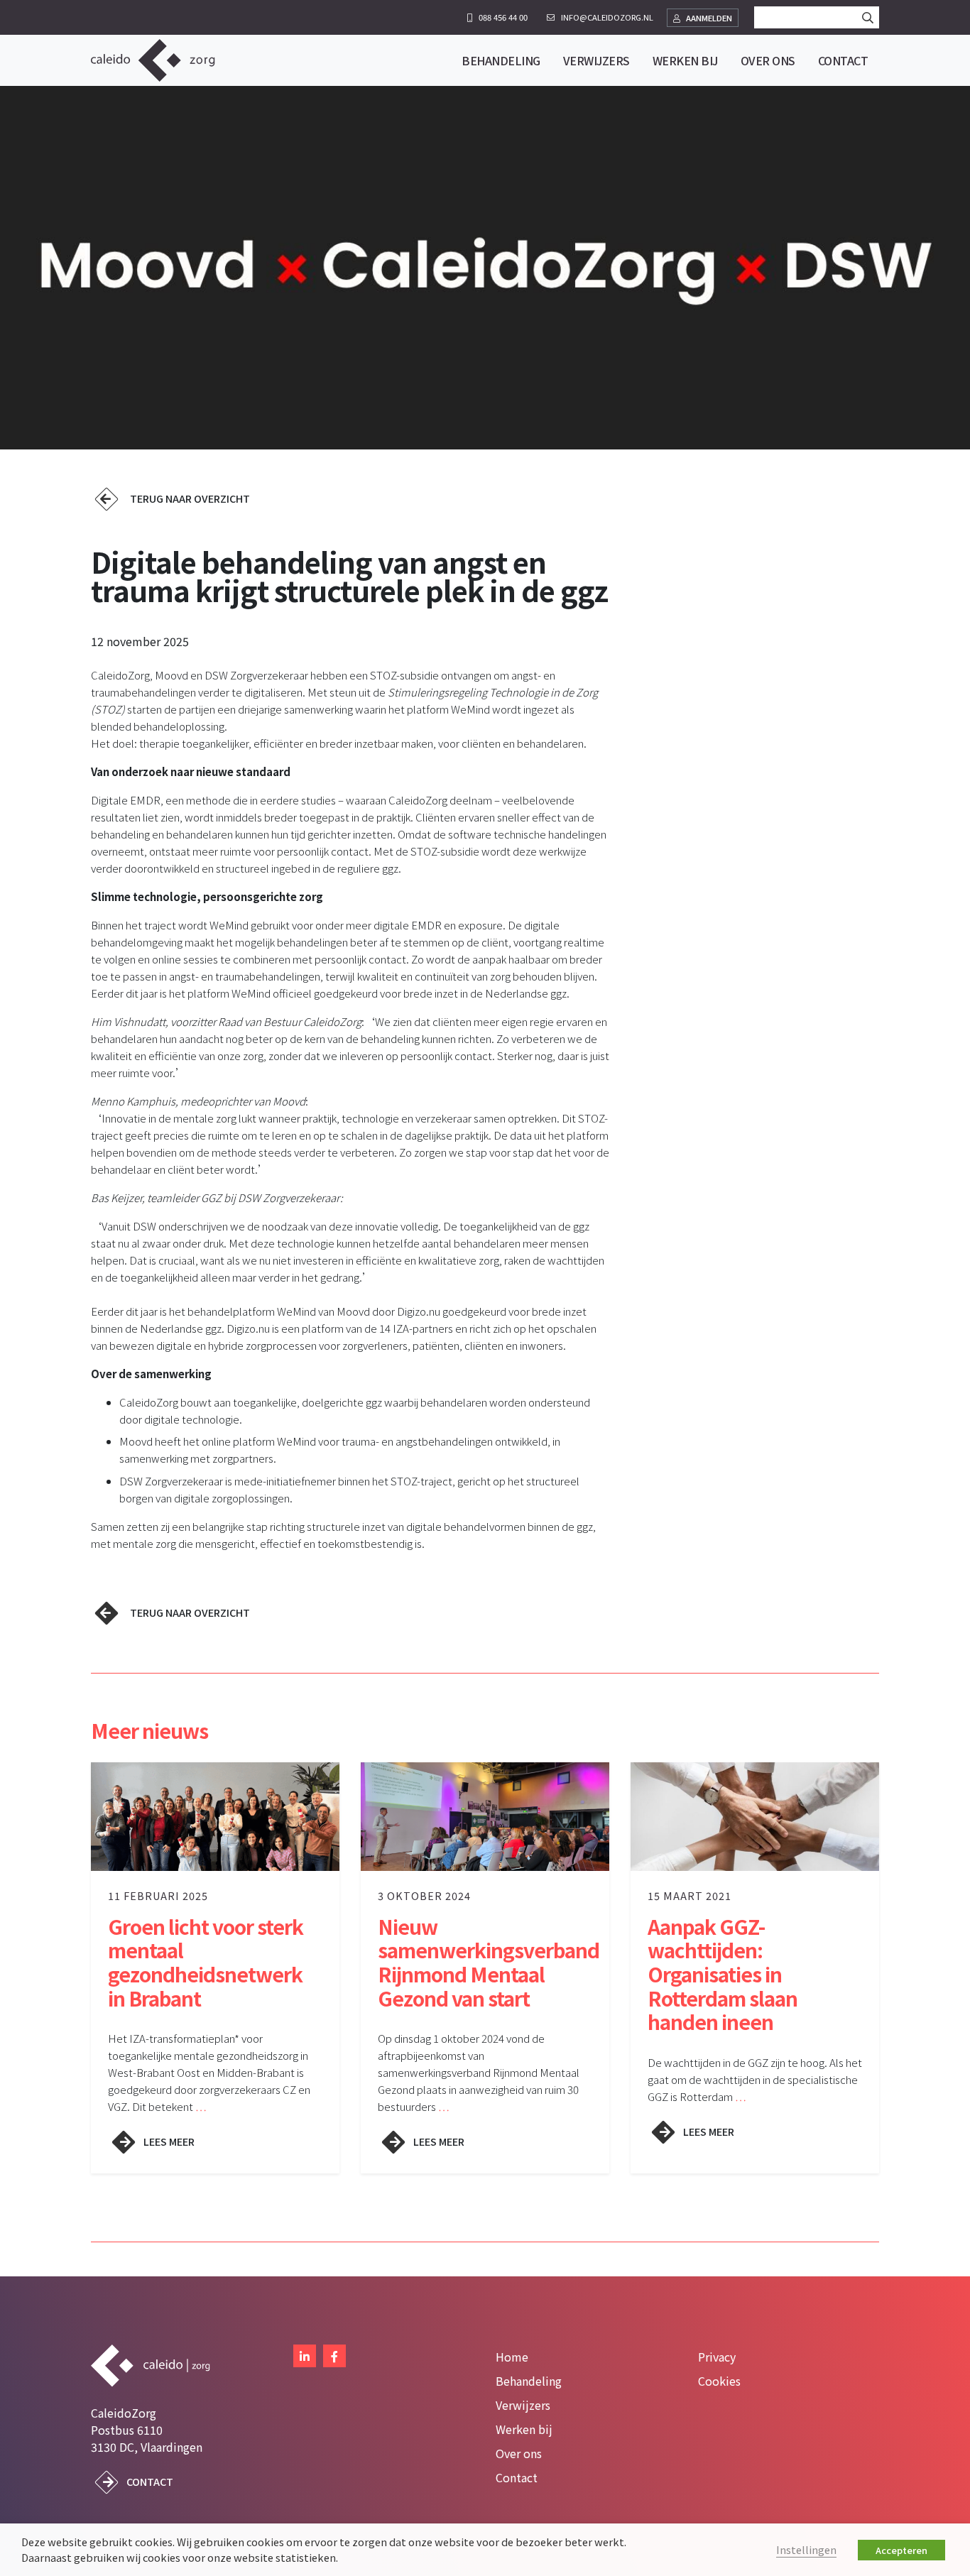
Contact (150, 2481)
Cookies (719, 2381)
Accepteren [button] (901, 2550)
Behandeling (529, 2381)
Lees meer (169, 2141)
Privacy (717, 2357)
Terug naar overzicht (190, 498)
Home (512, 2357)
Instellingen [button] (806, 2549)
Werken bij (524, 2429)
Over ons (519, 2453)
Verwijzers (523, 2405)
